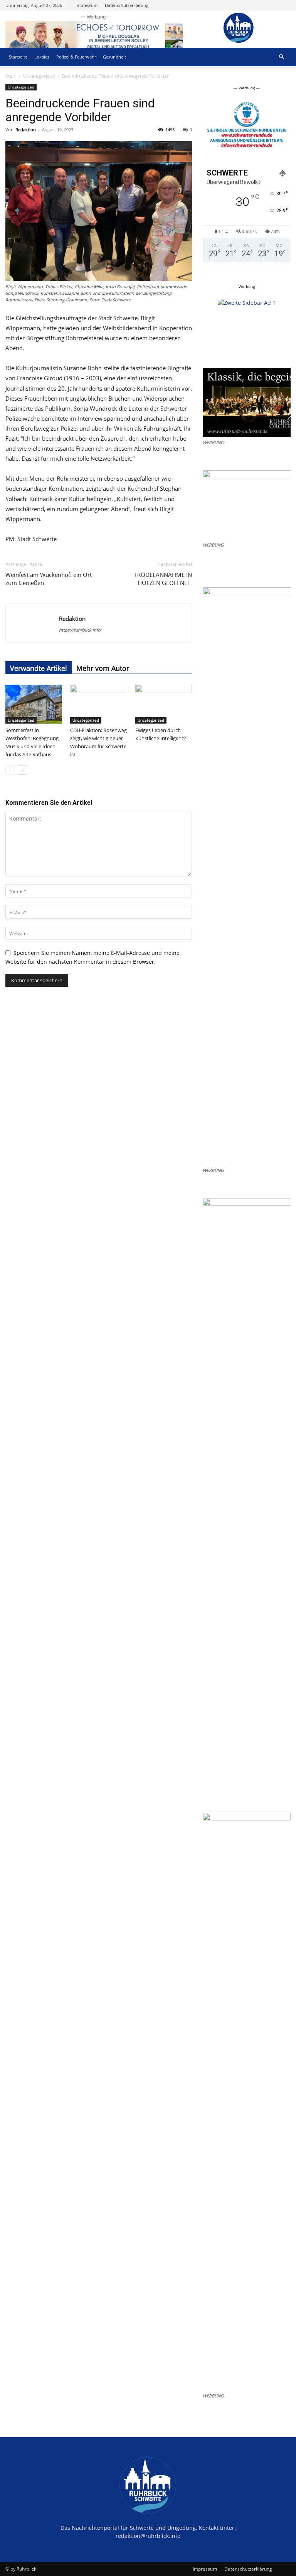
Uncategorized (39, 76)
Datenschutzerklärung (127, 5)
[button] (281, 57)
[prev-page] (10, 770)
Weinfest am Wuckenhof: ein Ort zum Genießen (49, 579)
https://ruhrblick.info (80, 630)
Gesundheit (114, 57)
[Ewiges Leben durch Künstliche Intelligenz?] (164, 704)
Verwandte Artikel (39, 668)
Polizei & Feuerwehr (76, 57)
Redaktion (26, 130)
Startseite (18, 57)
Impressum (87, 5)
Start (11, 76)
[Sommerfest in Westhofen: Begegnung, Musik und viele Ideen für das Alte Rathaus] (34, 704)
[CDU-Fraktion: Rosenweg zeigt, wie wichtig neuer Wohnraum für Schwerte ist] (98, 704)
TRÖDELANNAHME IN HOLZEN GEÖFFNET (163, 579)
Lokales (42, 57)
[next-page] (23, 770)
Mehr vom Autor (103, 668)
